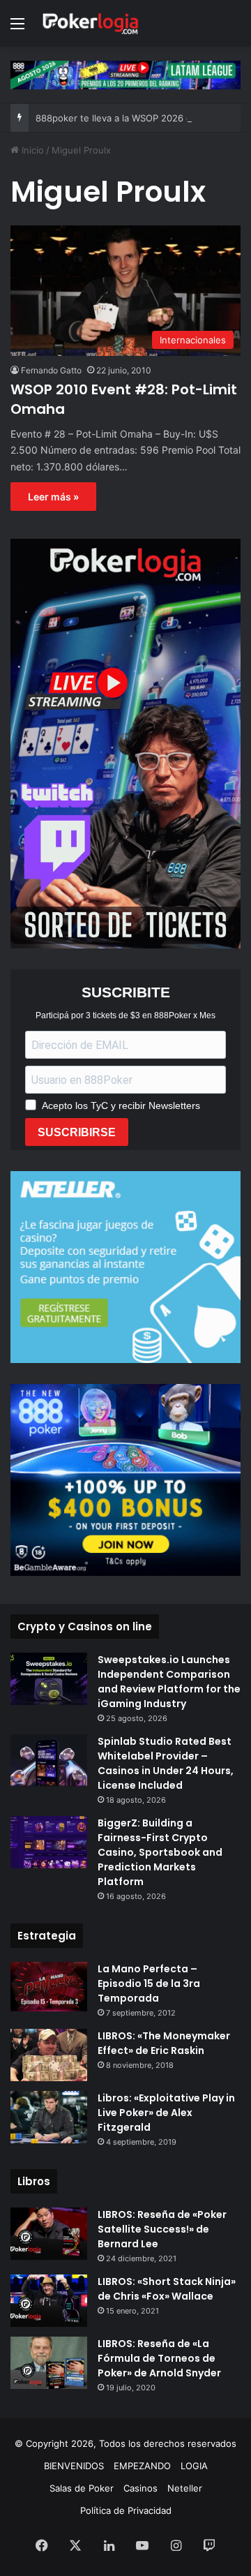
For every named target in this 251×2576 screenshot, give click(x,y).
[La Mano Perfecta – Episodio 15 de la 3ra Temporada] (49, 1987)
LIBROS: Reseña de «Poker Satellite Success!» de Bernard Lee (162, 2229)
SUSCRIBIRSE (77, 1132)
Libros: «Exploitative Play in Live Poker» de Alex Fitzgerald (166, 2113)
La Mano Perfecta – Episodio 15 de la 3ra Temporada (149, 1983)
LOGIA (194, 2466)
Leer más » (53, 497)
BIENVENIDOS (74, 2466)
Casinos (140, 2488)
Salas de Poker (82, 2488)
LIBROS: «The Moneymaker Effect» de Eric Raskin (164, 2043)
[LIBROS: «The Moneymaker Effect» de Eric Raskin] (49, 2055)
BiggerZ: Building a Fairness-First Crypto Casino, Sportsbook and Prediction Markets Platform (160, 1852)
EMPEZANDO (142, 2466)
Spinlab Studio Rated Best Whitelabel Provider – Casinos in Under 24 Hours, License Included (166, 1763)
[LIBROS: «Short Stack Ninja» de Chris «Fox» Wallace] (49, 2301)
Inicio (31, 150)
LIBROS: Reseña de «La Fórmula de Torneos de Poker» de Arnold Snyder (159, 2358)
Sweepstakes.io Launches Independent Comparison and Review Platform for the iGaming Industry (169, 1682)
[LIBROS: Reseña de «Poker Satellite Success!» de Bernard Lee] (49, 2234)
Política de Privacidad (126, 2510)
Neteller (185, 2488)
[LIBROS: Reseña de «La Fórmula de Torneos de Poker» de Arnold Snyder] (49, 2363)
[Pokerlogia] (91, 23)
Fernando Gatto (51, 370)
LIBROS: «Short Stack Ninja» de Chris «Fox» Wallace (167, 2289)
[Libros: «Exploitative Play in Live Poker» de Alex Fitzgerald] (49, 2117)
